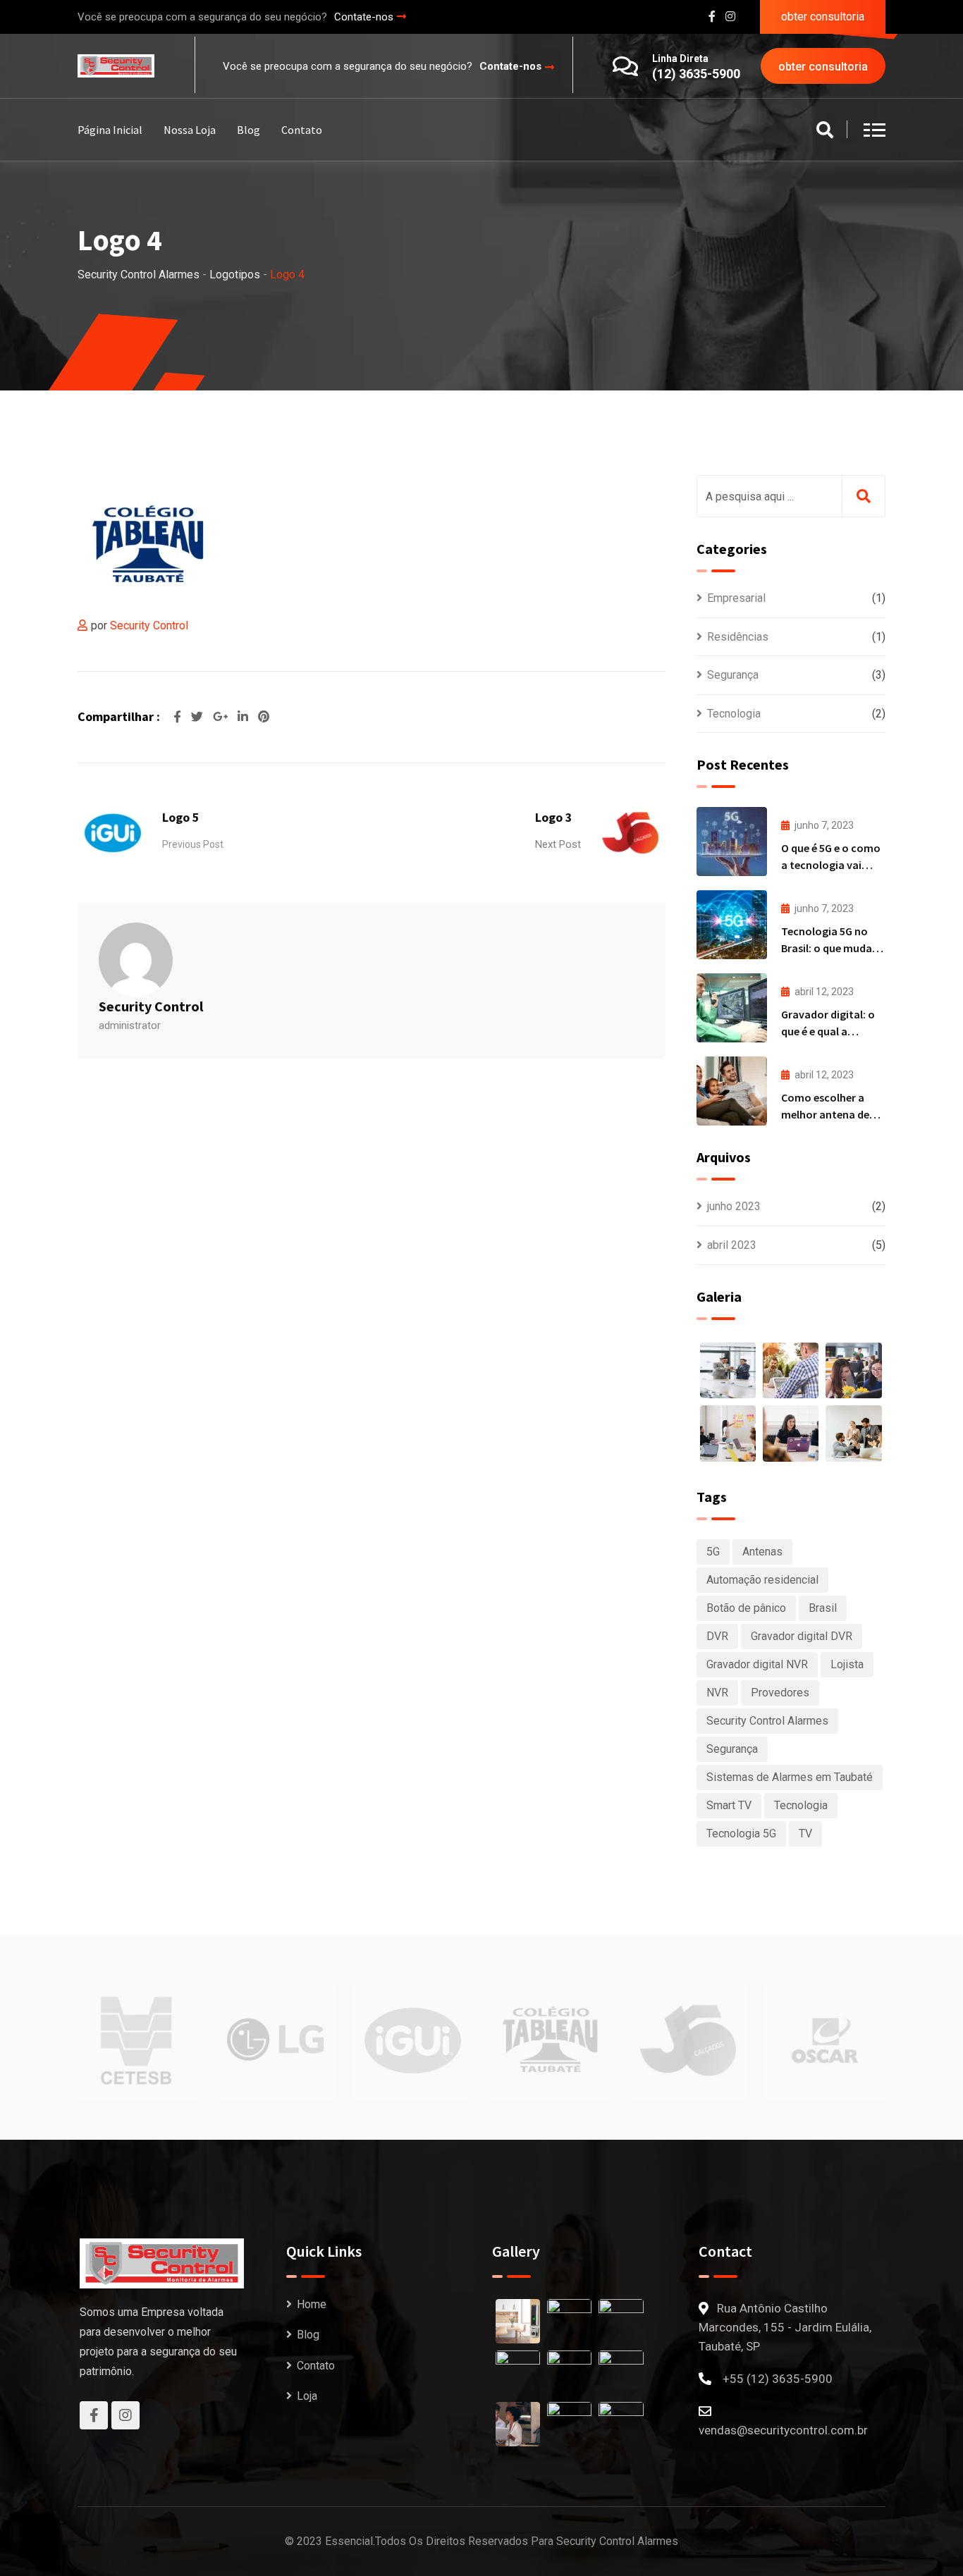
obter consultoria (823, 17)
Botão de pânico (746, 1608)
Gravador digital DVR (802, 1636)
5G (713, 1552)
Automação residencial (762, 1580)
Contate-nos (364, 17)
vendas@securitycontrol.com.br (783, 2430)
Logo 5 (181, 817)
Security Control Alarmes (767, 1721)
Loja (307, 2396)
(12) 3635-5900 (696, 74)
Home (312, 2304)
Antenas (762, 1552)
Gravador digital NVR (757, 1664)
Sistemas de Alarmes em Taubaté (790, 1777)
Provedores (780, 1693)
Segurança (733, 675)
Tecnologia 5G (741, 1834)
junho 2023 (734, 1206)
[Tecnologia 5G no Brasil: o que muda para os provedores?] (732, 925)
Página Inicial (110, 130)
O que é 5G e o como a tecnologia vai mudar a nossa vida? (832, 865)
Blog (249, 130)
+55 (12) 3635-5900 (778, 2379)
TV (805, 1834)
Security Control (149, 625)
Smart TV (729, 1805)
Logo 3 (554, 817)
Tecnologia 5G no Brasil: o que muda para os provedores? (832, 948)
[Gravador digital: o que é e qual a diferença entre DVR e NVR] (732, 1008)
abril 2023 (732, 1245)
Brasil (823, 1608)
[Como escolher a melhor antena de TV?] (732, 1091)
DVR (717, 1636)
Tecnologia (734, 714)
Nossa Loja (190, 130)
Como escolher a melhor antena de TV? (825, 1114)
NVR (717, 1693)
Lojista (847, 1664)
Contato (302, 130)
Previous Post (193, 844)
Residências (738, 637)
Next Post (558, 844)
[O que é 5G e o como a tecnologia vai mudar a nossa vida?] (732, 842)
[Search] (825, 131)
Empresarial (736, 598)
